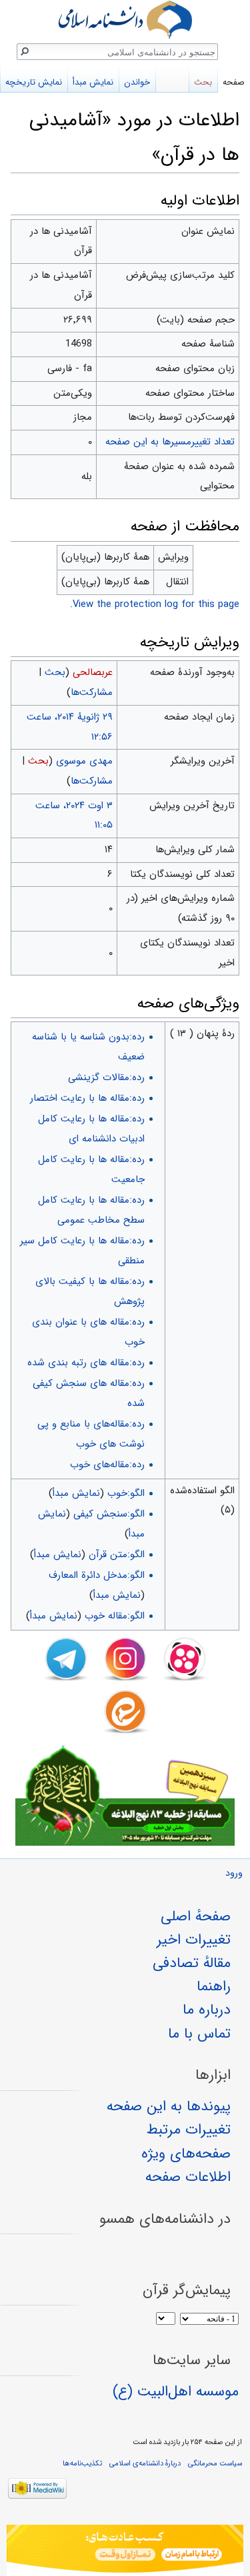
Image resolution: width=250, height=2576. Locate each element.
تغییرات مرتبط (189, 2130)
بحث (55, 672)
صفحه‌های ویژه (186, 2154)
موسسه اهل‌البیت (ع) (176, 2391)
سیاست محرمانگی (215, 2463)
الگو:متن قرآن (117, 1555)
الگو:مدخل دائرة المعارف (97, 1575)
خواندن (137, 82)
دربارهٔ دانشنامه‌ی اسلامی (145, 2463)
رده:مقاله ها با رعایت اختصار (87, 1098)
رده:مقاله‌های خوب (107, 1465)
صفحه (234, 82)
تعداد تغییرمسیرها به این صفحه (170, 442)
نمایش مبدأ (76, 1493)
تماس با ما (199, 2034)
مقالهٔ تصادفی (192, 1963)
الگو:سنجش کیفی (109, 1514)
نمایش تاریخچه (34, 82)
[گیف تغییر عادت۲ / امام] (125, 2550)
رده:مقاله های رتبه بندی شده (86, 1363)
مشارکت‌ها (92, 692)
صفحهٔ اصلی (196, 1916)
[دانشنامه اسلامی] (125, 20)
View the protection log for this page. (155, 604)
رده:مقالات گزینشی (106, 1077)
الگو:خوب (126, 1493)
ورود (234, 1873)
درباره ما (207, 2010)
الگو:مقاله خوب (115, 1616)
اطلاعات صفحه (188, 2177)
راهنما (214, 1986)
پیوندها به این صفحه (169, 2106)
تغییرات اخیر (194, 1940)
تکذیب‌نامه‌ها (82, 2463)
